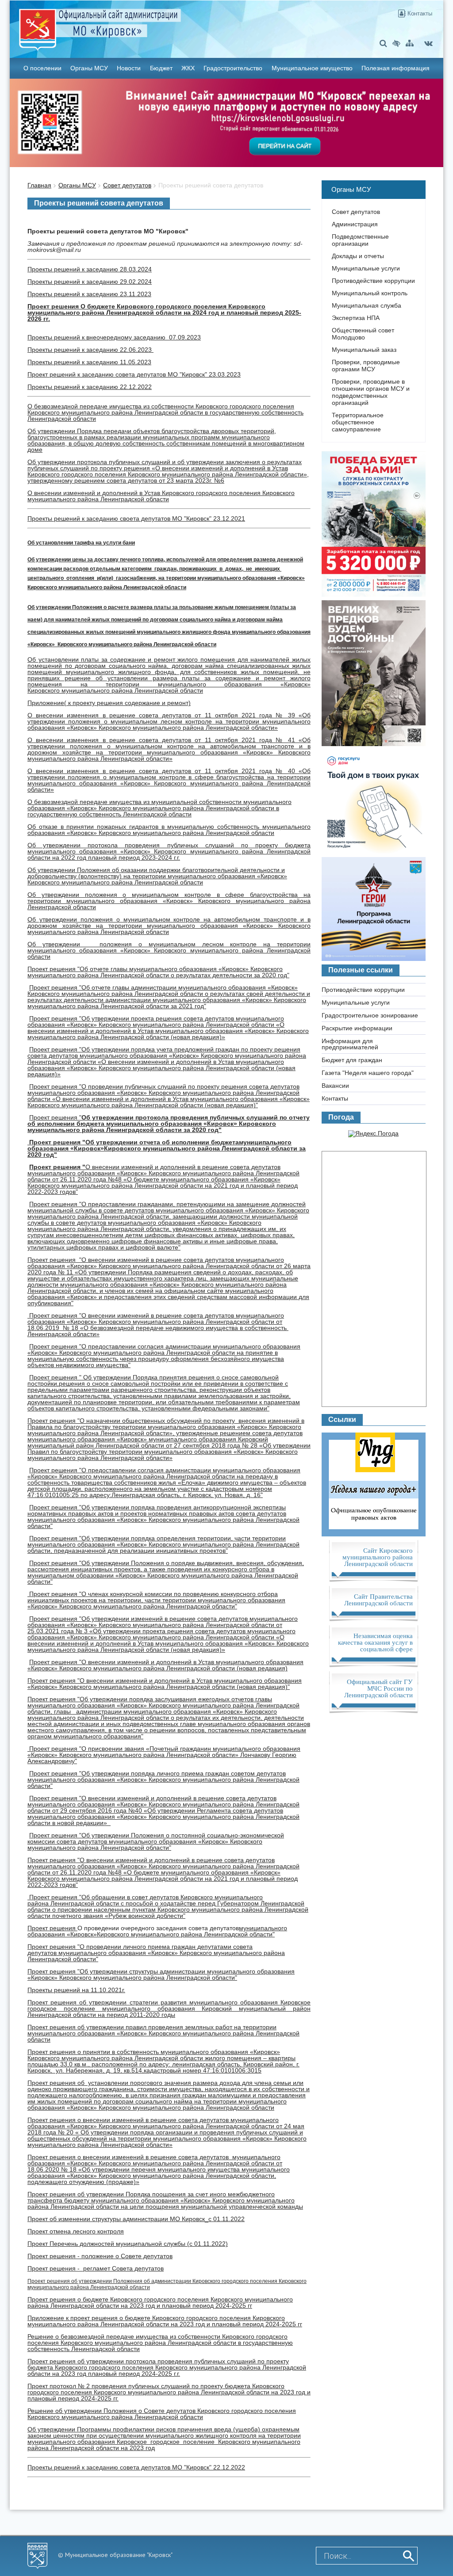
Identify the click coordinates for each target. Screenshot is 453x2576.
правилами (180, 1396)
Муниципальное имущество (312, 68)
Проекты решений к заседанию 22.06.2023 (90, 350)
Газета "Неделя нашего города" (368, 1073)
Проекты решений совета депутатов (211, 185)
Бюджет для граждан (352, 1060)
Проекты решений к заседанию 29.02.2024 (90, 282)
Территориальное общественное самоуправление (358, 422)
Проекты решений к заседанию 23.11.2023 (89, 294)
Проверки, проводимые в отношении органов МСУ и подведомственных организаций (371, 392)
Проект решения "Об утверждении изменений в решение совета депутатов (139, 1619)
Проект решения (55, 1142)
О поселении (42, 68)
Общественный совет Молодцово (363, 334)
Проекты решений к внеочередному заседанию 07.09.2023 (114, 337)
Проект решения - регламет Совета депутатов (96, 2268)
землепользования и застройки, (244, 1396)
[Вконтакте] (428, 43)
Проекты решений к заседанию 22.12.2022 (90, 387)
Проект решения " (158, 972)
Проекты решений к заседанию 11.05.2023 (89, 362)
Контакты (419, 13)
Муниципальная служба (367, 305)
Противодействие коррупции (373, 281)
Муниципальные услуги (366, 268)
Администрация (355, 224)
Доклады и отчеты (358, 256)
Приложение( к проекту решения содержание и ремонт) (109, 703)
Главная (39, 185)
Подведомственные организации (360, 240)
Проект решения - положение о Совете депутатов (100, 2256)
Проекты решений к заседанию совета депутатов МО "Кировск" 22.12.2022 (136, 2467)
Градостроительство (233, 68)
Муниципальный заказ (364, 350)
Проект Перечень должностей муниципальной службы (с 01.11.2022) (128, 2244)
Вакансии (335, 1086)
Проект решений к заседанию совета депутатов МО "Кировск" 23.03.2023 (134, 374)
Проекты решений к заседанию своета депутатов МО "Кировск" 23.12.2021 (136, 518)
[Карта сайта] (410, 43)
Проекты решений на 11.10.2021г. (76, 1990)
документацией (50, 1402)
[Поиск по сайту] (383, 43)
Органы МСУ (89, 68)
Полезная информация (395, 68)
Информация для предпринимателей (350, 1044)
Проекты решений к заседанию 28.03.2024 (90, 269)
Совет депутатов (127, 185)
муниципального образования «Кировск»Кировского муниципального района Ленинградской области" (157, 1931)
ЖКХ (188, 68)
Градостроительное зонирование (370, 1015)
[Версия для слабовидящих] (396, 43)
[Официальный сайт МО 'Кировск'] (155, 23)
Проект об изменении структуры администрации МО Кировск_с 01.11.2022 (136, 2219)
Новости (129, 68)
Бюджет (161, 68)
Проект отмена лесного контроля (76, 2231)
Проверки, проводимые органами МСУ (366, 366)
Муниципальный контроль (370, 293)
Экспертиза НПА (356, 318)
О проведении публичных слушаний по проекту (151, 1086)
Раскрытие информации (357, 1028)
